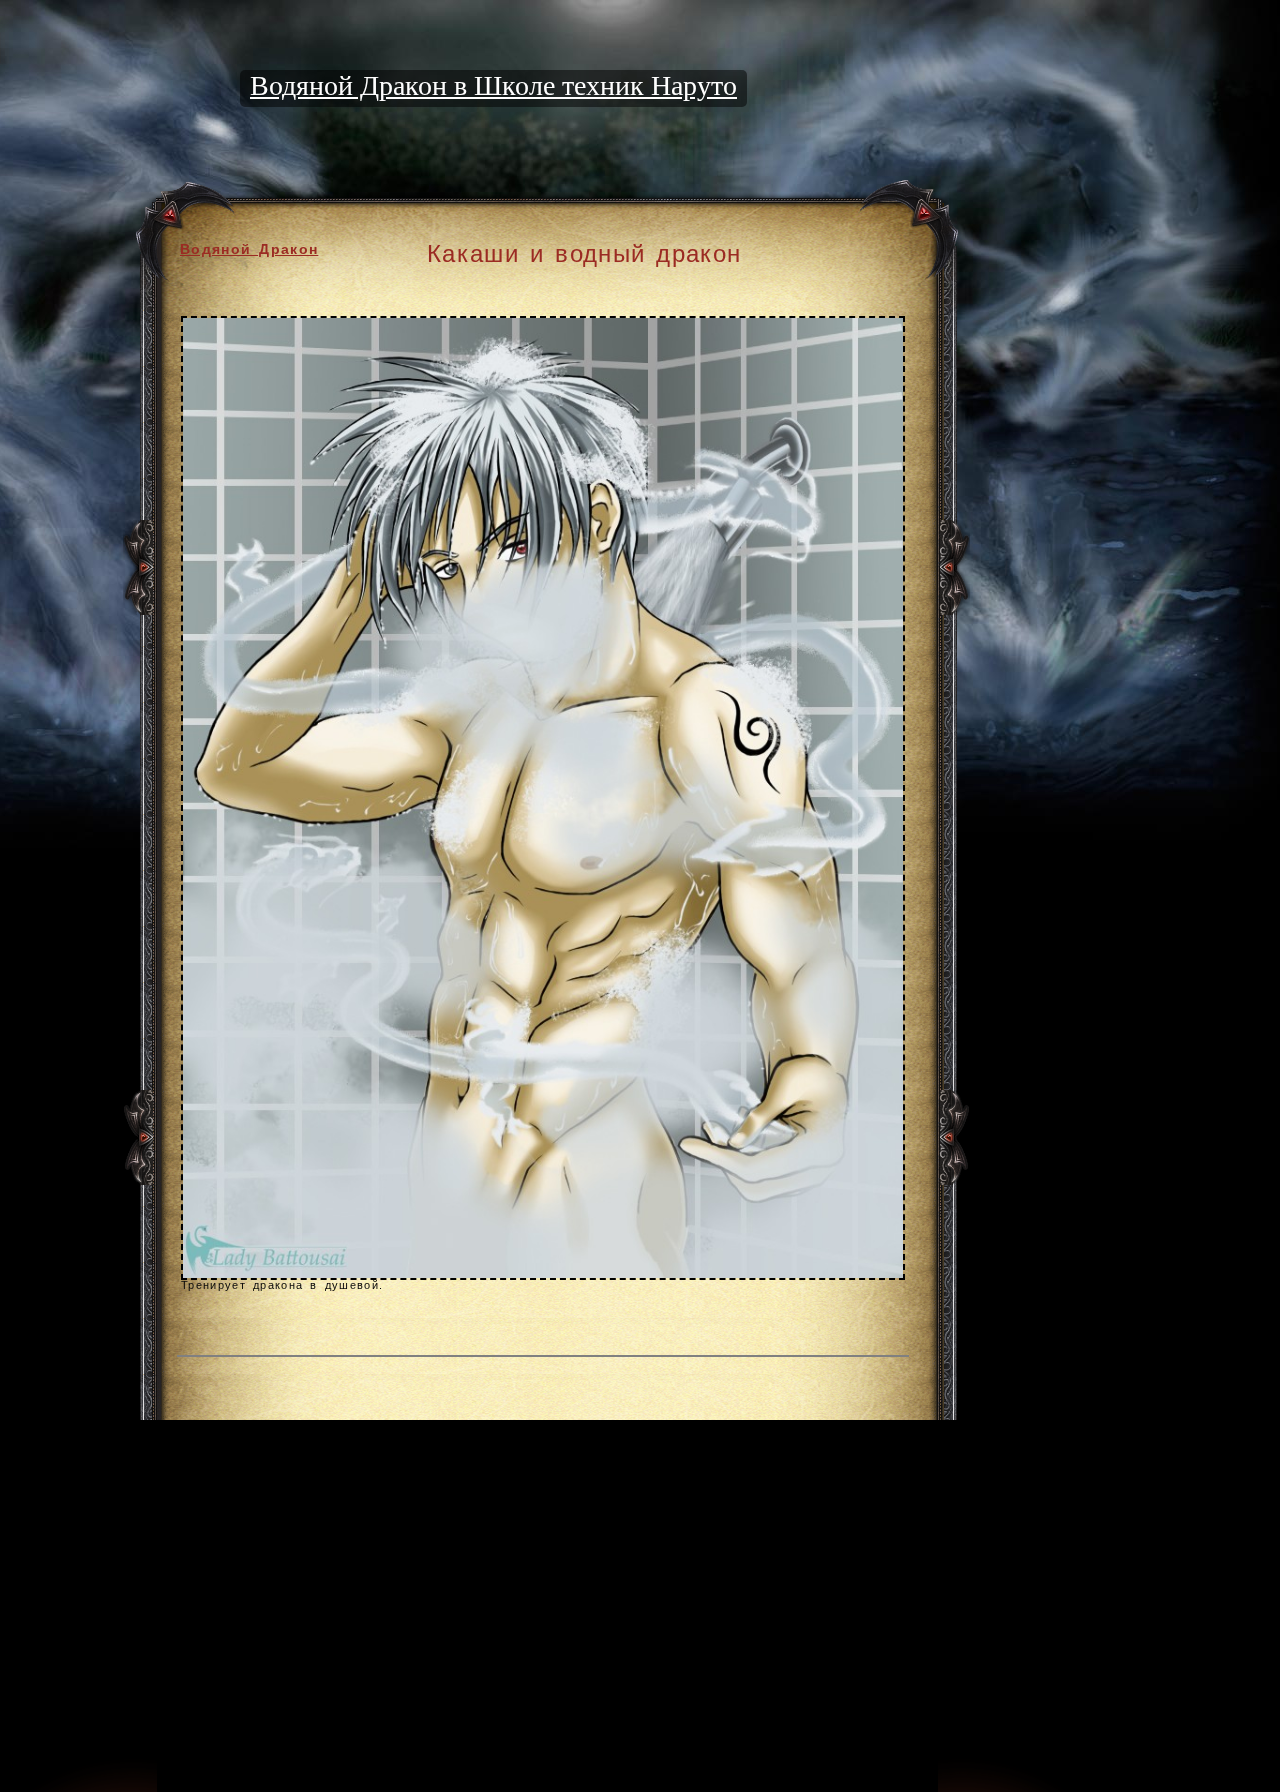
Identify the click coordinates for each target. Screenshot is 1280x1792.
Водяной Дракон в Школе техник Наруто (493, 85)
